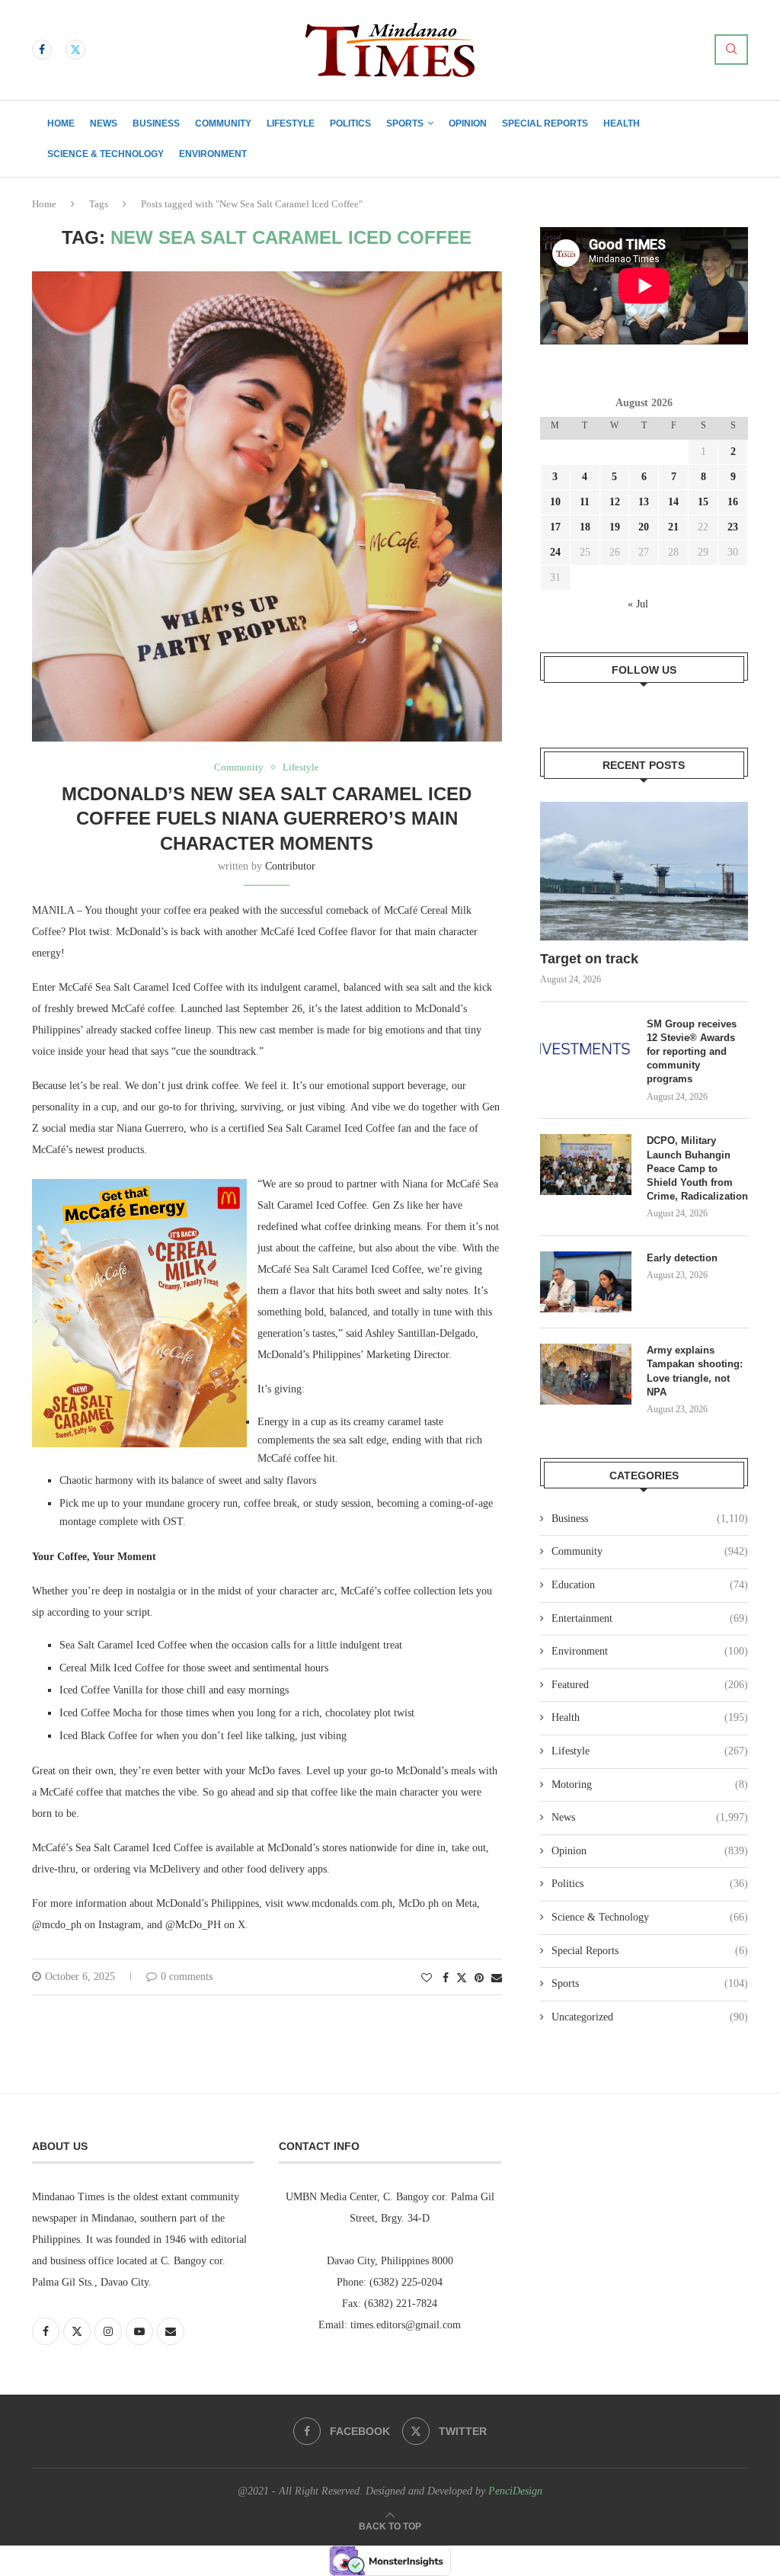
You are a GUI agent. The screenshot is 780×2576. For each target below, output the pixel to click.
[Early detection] (586, 1282)
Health (622, 123)
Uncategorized (650, 2017)
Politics (350, 123)
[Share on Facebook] (446, 1978)
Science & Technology (105, 154)
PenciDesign (515, 2491)
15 (703, 502)
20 (644, 527)
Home (61, 123)
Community (223, 123)
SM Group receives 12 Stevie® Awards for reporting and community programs (692, 1052)
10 (555, 502)
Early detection (684, 1258)
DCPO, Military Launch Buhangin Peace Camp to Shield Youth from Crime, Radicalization (697, 1168)
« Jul (638, 604)
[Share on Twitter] (462, 1978)
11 (585, 502)
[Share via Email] (497, 1978)
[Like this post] (427, 1978)
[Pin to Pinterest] (479, 1978)
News (104, 123)
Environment (213, 154)
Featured (650, 1685)
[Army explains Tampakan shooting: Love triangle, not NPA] (586, 1374)
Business (156, 123)
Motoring (650, 1785)
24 (555, 552)
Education (650, 1585)
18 (585, 527)
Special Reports (545, 123)
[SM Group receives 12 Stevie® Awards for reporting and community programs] (586, 1048)
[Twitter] (75, 50)
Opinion (468, 123)
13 (644, 502)
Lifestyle (291, 123)
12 (615, 502)
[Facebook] (42, 50)
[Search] (731, 50)
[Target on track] (644, 871)
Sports (405, 123)
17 (555, 527)
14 (673, 502)
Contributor (290, 866)
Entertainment (650, 1618)
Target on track (589, 959)
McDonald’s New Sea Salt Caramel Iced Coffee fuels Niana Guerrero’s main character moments (267, 819)
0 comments (187, 1977)
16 (733, 502)
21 (673, 527)
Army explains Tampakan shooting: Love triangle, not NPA (695, 1371)
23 (733, 527)
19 (615, 527)
